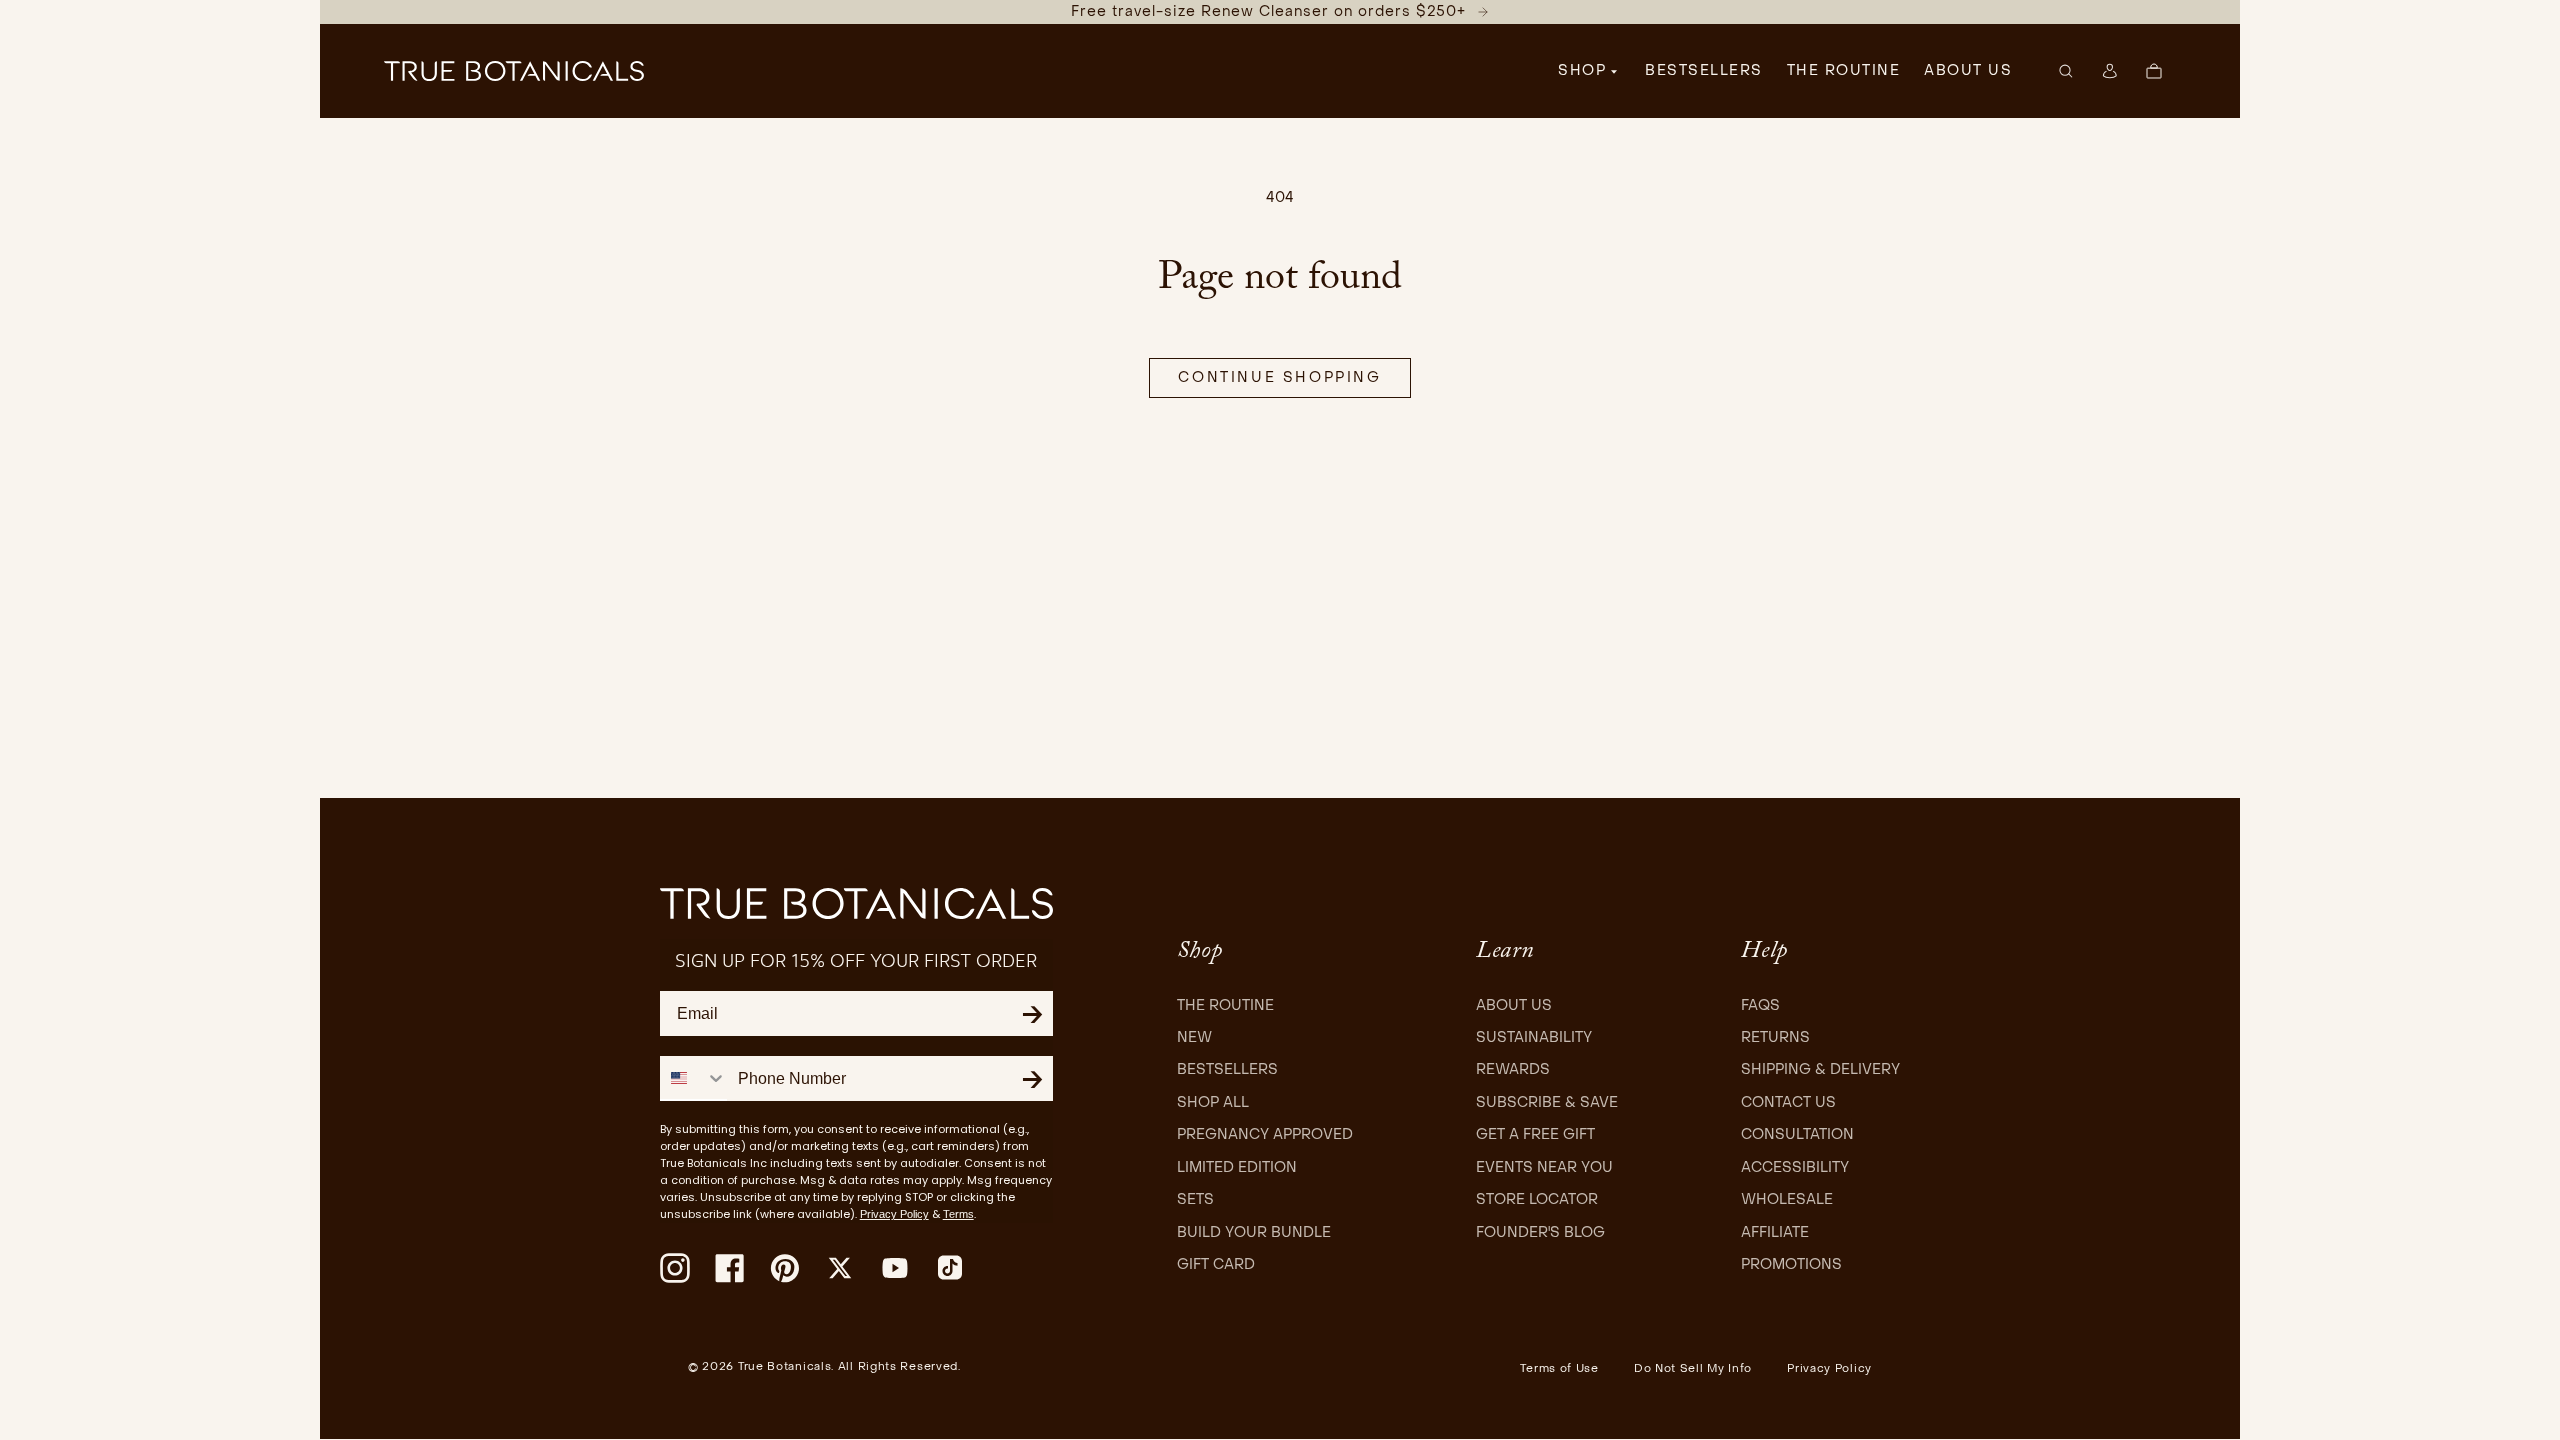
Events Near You (1544, 1167)
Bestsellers (1227, 1069)
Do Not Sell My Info (1693, 1368)
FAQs (1760, 1005)
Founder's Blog (1540, 1232)
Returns (1775, 1037)
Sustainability (1534, 1037)
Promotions (1791, 1264)
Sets (1195, 1199)
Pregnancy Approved (1265, 1134)
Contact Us (1788, 1102)
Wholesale (1787, 1199)
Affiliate (1775, 1232)
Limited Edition (1237, 1167)
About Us (1514, 1005)
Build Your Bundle (1254, 1232)
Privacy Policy (894, 1214)
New (1194, 1037)
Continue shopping (1279, 377)
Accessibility (1795, 1167)
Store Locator (1537, 1199)
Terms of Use (1559, 1368)
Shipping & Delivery (1820, 1069)
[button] (1280, 12)
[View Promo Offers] (1483, 12)
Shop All (1213, 1102)
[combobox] (693, 1077)
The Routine (1225, 1005)
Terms (958, 1214)
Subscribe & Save (1547, 1102)
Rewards (1513, 1069)
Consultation (1797, 1134)
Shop (1582, 70)
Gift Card (1216, 1264)
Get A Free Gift (1535, 1134)
